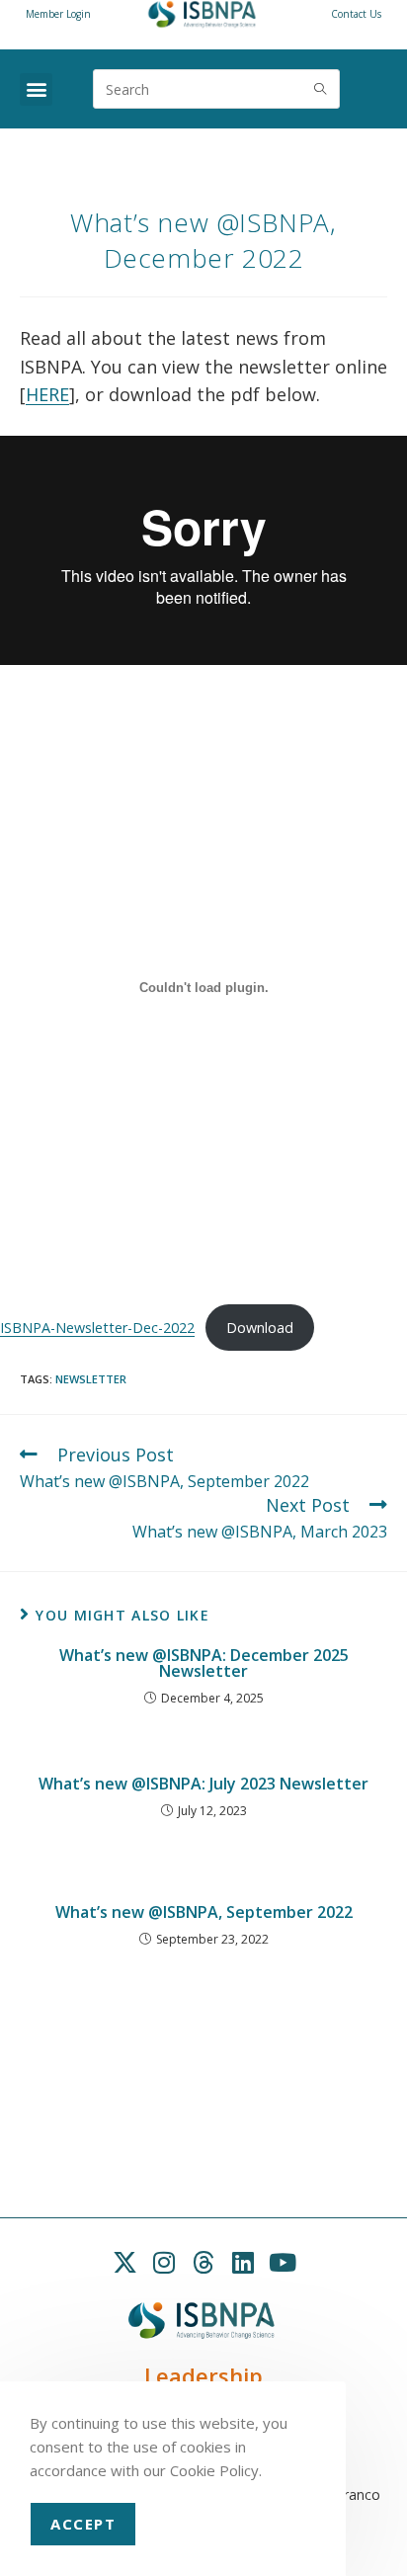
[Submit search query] (320, 89)
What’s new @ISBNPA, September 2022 (204, 1912)
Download (260, 1328)
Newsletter (91, 1379)
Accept (83, 2524)
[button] (36, 89)
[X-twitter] (124, 2263)
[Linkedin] (243, 2263)
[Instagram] (164, 2263)
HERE (47, 394)
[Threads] (203, 2263)
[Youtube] (283, 2263)
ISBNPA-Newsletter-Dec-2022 (97, 1328)
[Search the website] (216, 87)
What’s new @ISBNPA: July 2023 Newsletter (203, 1784)
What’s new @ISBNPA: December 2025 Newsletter (204, 1663)
